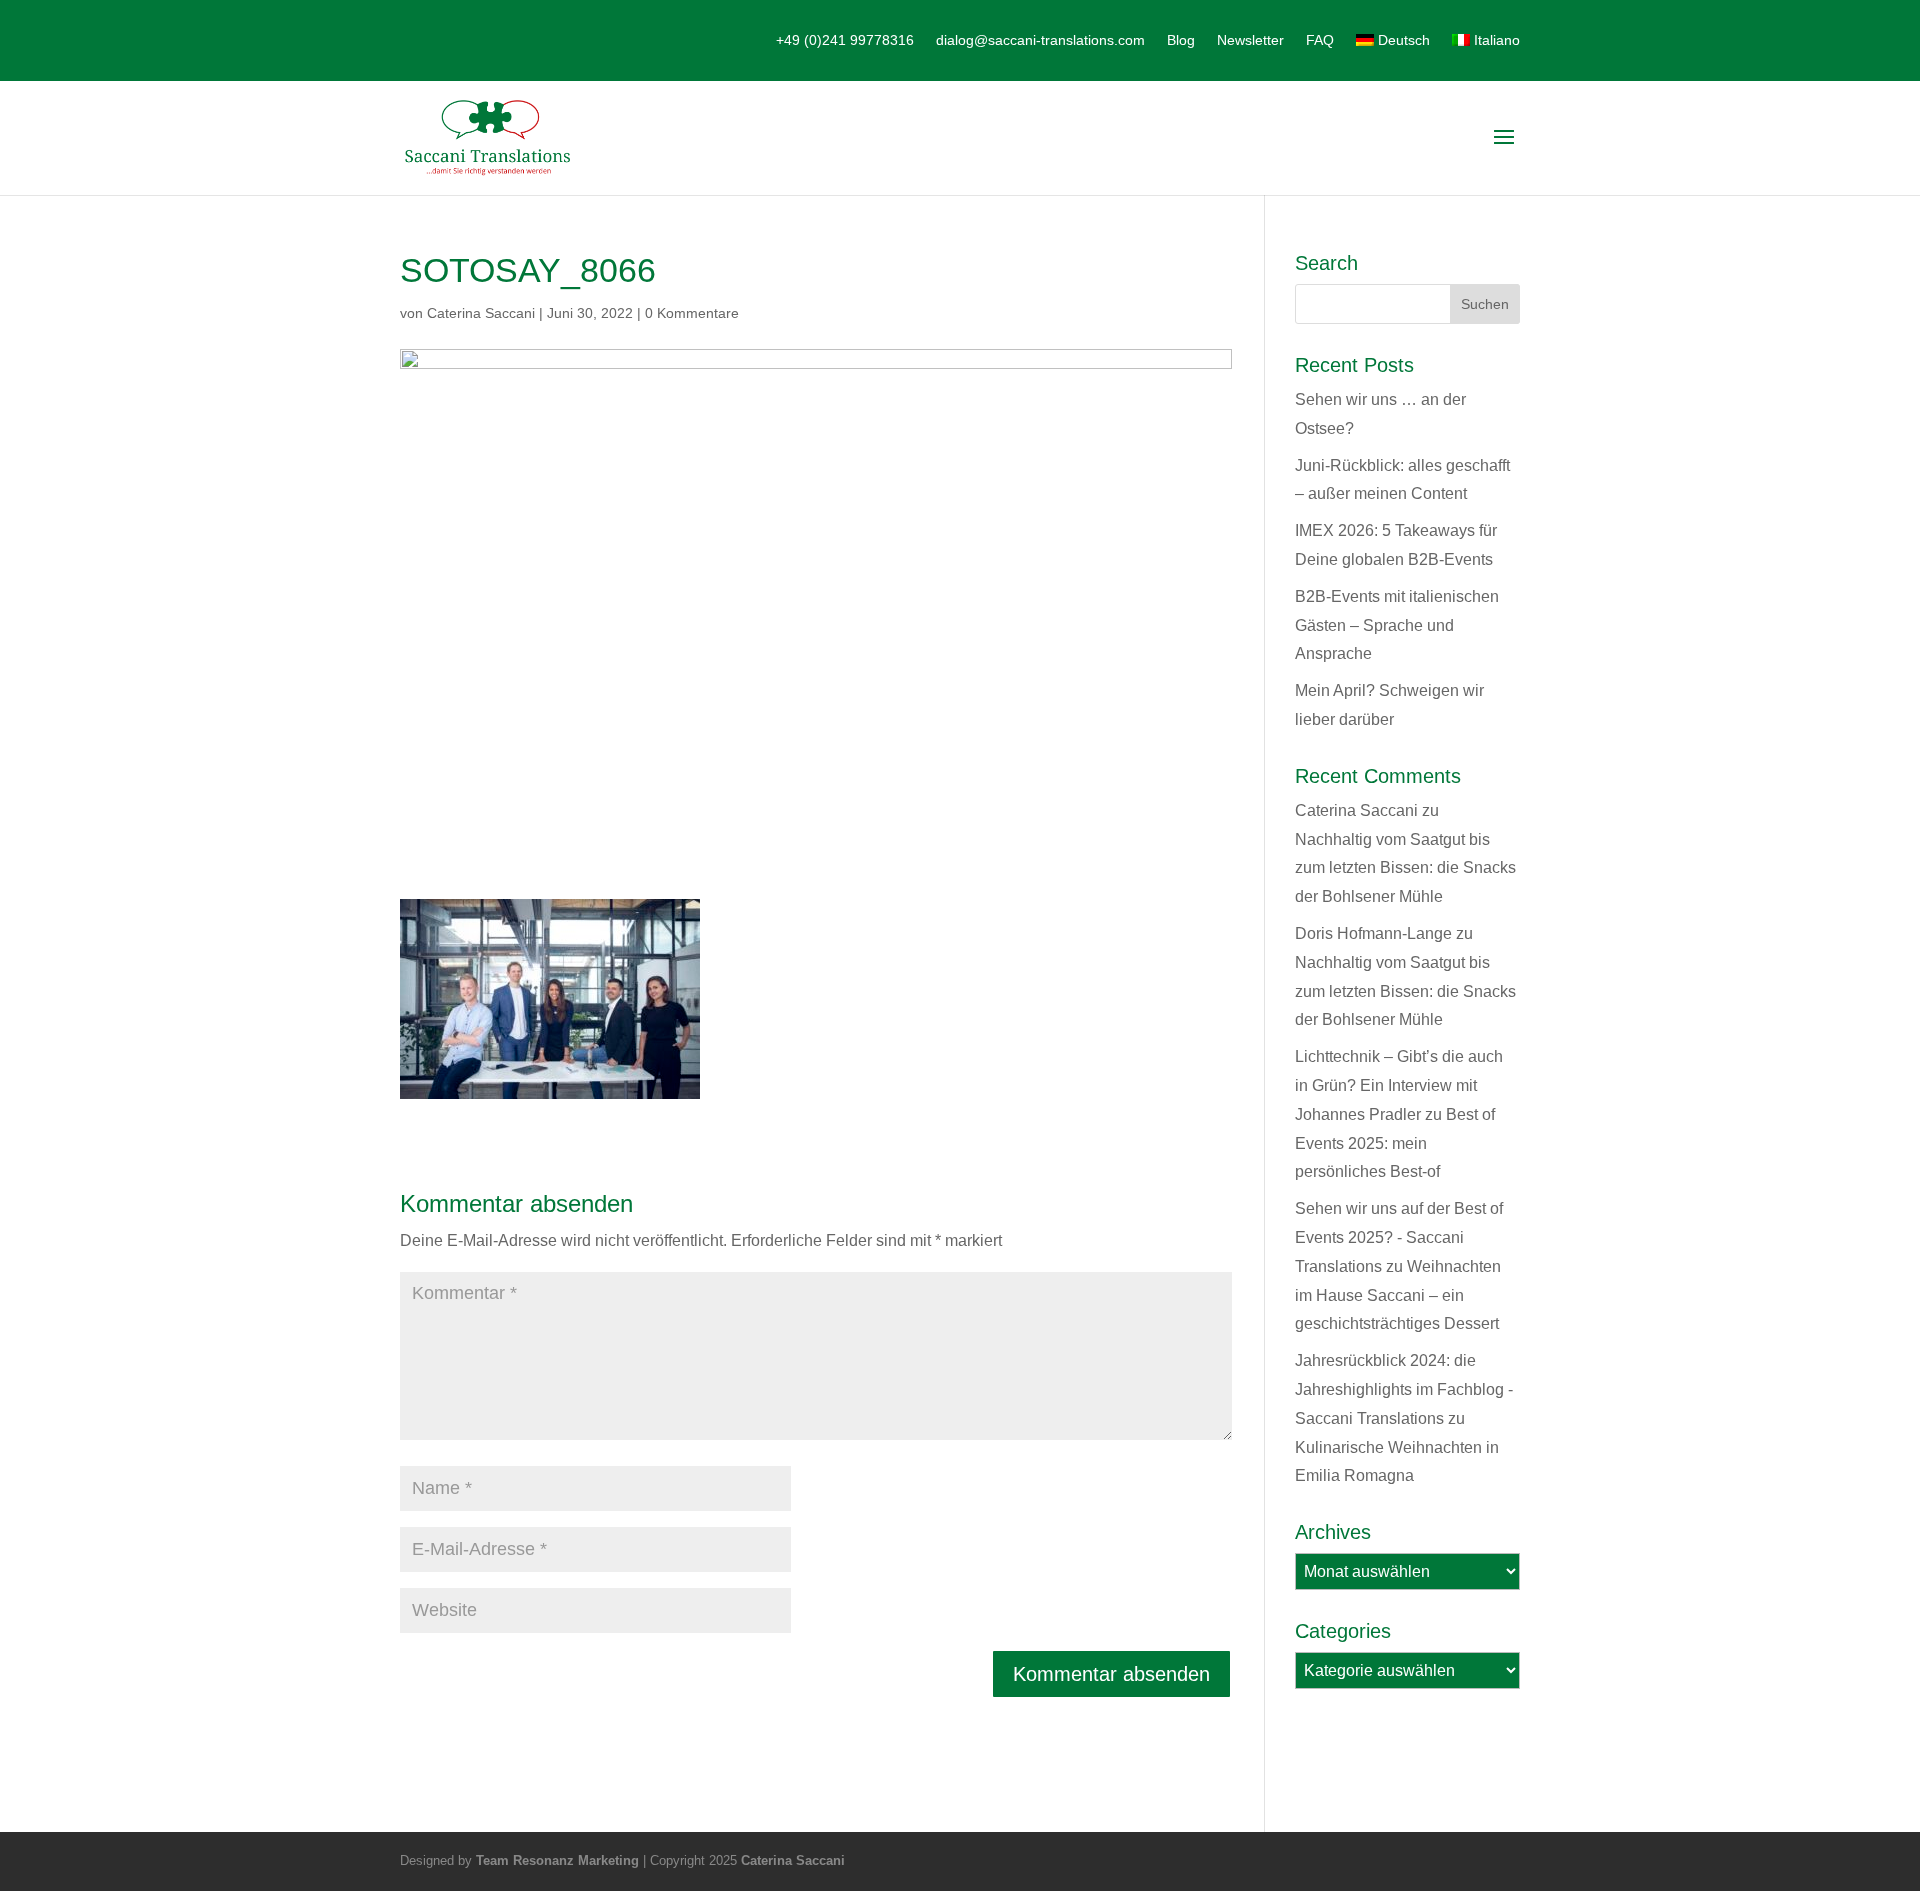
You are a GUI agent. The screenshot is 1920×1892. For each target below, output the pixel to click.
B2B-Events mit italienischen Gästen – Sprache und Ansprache (1397, 625)
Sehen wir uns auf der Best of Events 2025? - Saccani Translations (1399, 1237)
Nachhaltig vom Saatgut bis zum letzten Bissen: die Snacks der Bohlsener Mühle (1405, 868)
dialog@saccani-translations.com (1040, 40)
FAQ (1320, 40)
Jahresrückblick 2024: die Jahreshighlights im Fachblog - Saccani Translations (1404, 1389)
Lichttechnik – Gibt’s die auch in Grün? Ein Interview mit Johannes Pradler (1399, 1085)
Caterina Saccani (481, 313)
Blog (1181, 40)
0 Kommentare (692, 313)
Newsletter (1250, 40)
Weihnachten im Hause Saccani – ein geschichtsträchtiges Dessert (1398, 1295)
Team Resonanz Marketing (557, 1860)
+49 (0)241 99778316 (845, 40)
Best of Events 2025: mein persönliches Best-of (1395, 1143)
